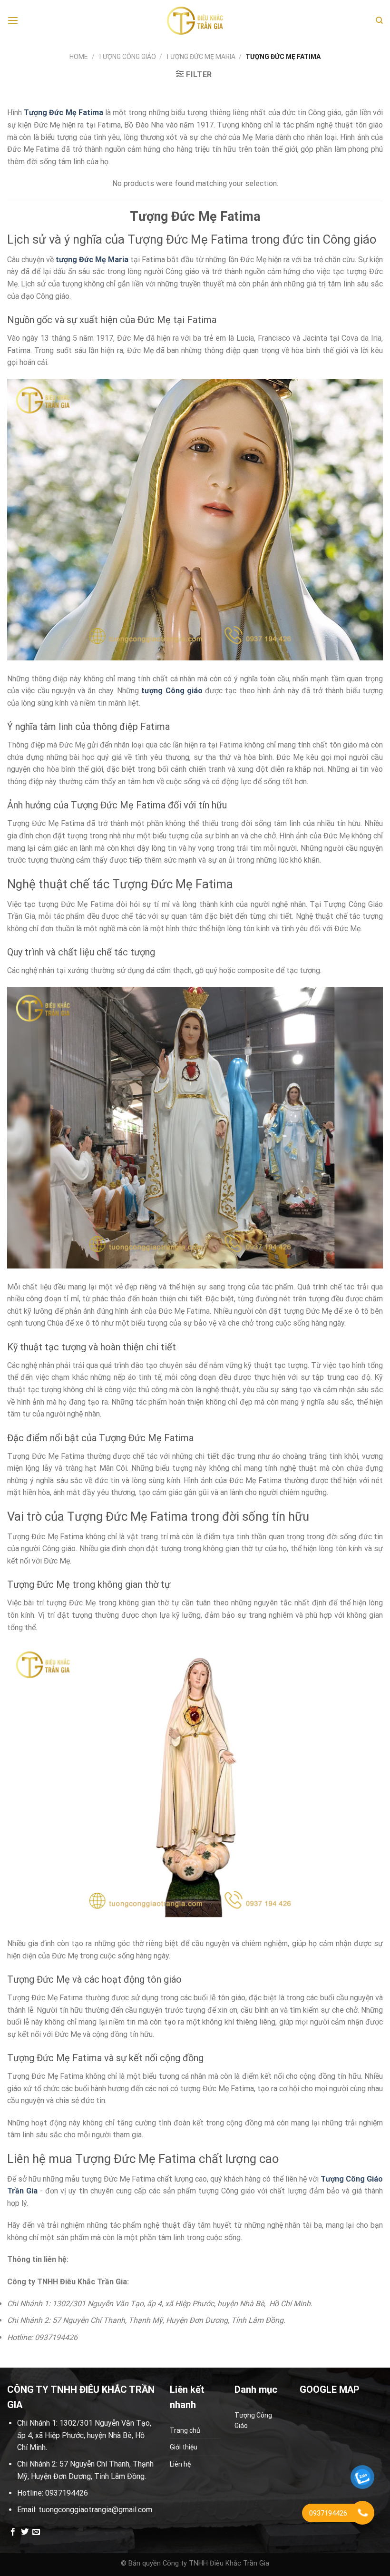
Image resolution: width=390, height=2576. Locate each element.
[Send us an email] (36, 2532)
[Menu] (13, 20)
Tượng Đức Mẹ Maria (200, 57)
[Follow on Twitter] (25, 2532)
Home (79, 57)
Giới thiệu (184, 2447)
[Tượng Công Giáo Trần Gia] (195, 21)
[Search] (379, 20)
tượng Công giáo (172, 691)
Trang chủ (185, 2430)
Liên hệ (180, 2464)
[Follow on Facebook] (13, 2532)
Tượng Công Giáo (127, 57)
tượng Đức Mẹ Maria (92, 260)
